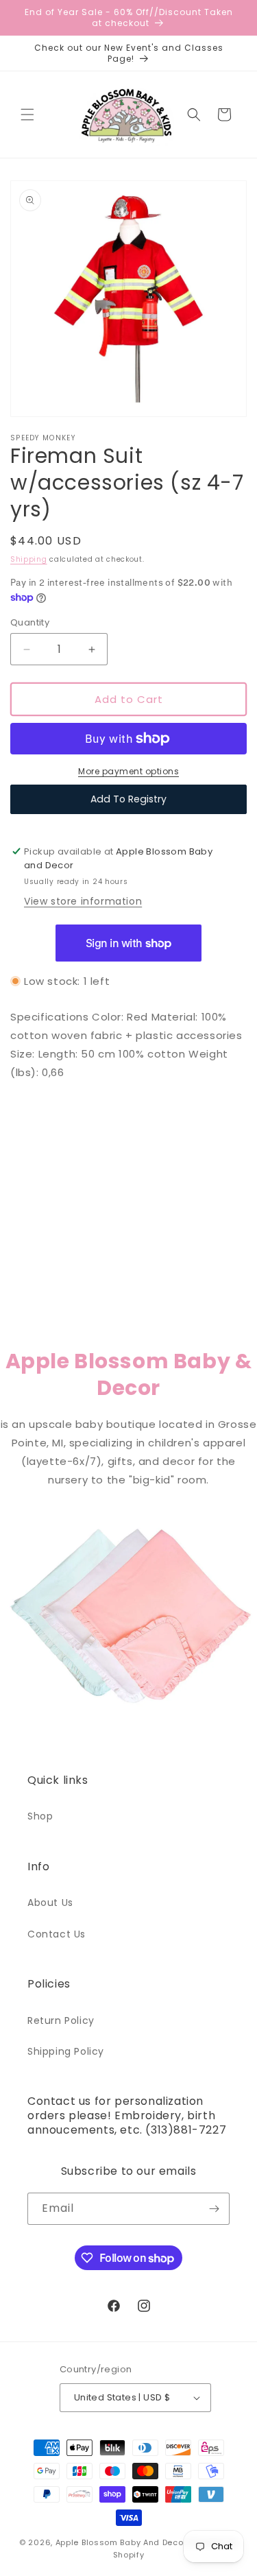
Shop (40, 1816)
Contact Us (57, 1934)
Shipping (29, 559)
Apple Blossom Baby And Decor (121, 2542)
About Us (50, 1903)
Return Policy (61, 2020)
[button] (27, 115)
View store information (83, 901)
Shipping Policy (66, 2051)
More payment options (128, 771)
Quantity (30, 622)
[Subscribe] (214, 2209)
